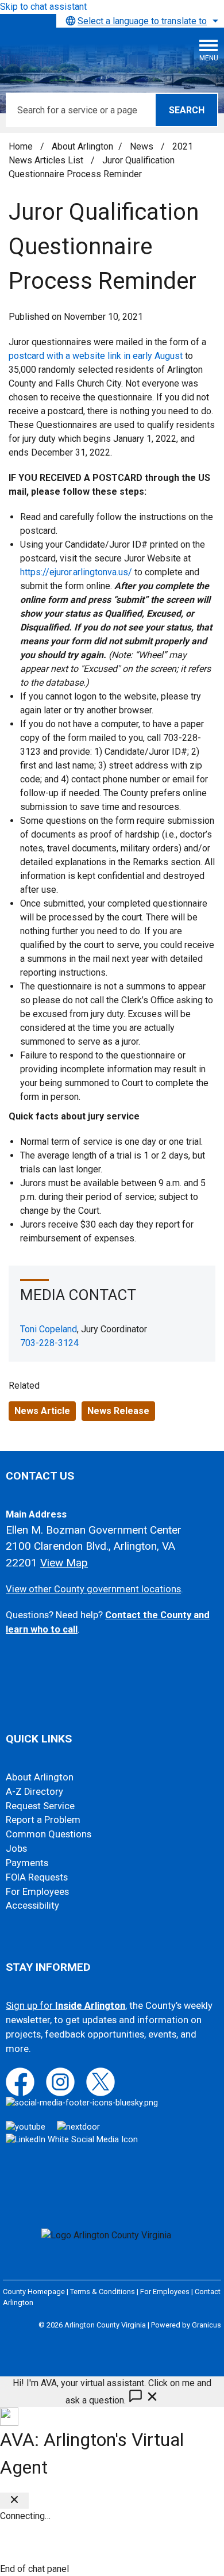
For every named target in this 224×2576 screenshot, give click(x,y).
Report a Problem (43, 1820)
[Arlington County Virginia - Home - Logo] (95, 55)
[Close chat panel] (14, 2501)
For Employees (37, 1892)
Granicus (206, 2325)
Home (21, 146)
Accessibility (32, 1906)
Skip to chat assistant (43, 7)
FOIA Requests (37, 1877)
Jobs (16, 1849)
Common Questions (49, 1834)
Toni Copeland (49, 1329)
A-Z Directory (34, 1792)
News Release (118, 1411)
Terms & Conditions (103, 2292)
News (143, 146)
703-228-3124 (49, 1343)
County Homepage (34, 2292)
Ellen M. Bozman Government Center (94, 1530)
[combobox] (140, 21)
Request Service (40, 1806)
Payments (27, 1863)
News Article (42, 1411)
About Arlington (82, 146)
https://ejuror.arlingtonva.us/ (76, 572)
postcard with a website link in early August (96, 356)
